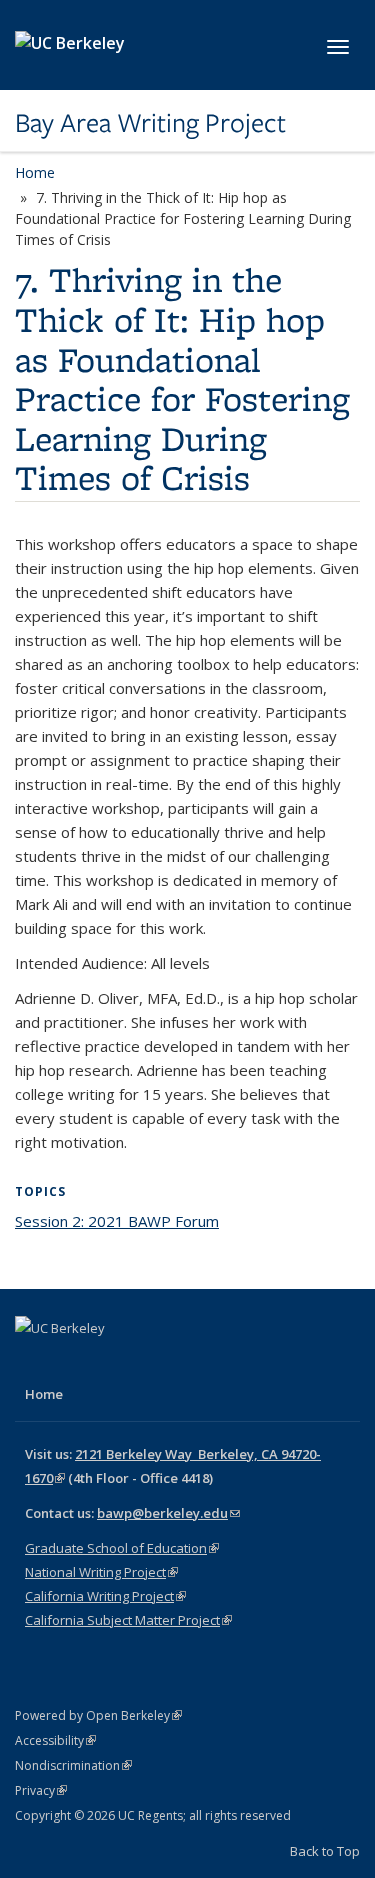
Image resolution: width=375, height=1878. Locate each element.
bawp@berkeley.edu (168, 1513)
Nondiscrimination (73, 1765)
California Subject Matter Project (128, 1620)
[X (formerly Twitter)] (72, 1362)
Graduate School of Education (122, 1548)
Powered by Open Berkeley (98, 1715)
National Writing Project (101, 1572)
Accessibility (55, 1740)
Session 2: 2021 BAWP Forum (117, 1221)
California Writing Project (105, 1596)
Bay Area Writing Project (150, 123)
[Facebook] (33, 1362)
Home (35, 172)
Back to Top (325, 1851)
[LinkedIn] (111, 1362)
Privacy (41, 1790)
